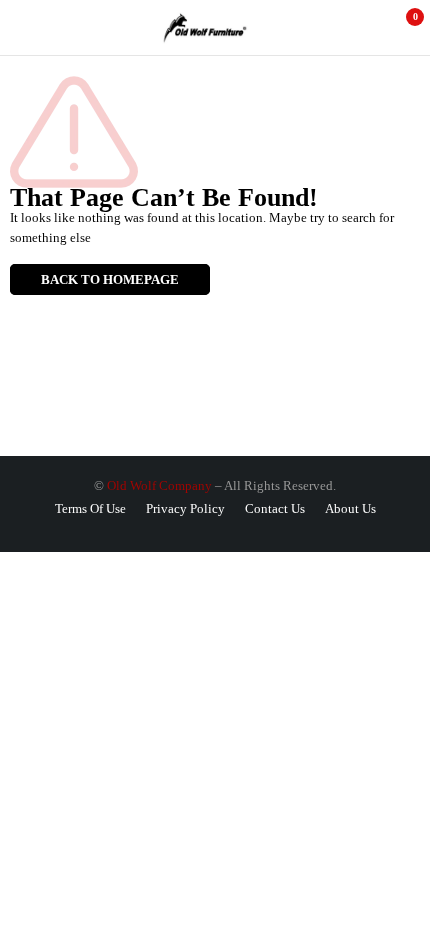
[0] (401, 28)
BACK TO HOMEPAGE (110, 279)
